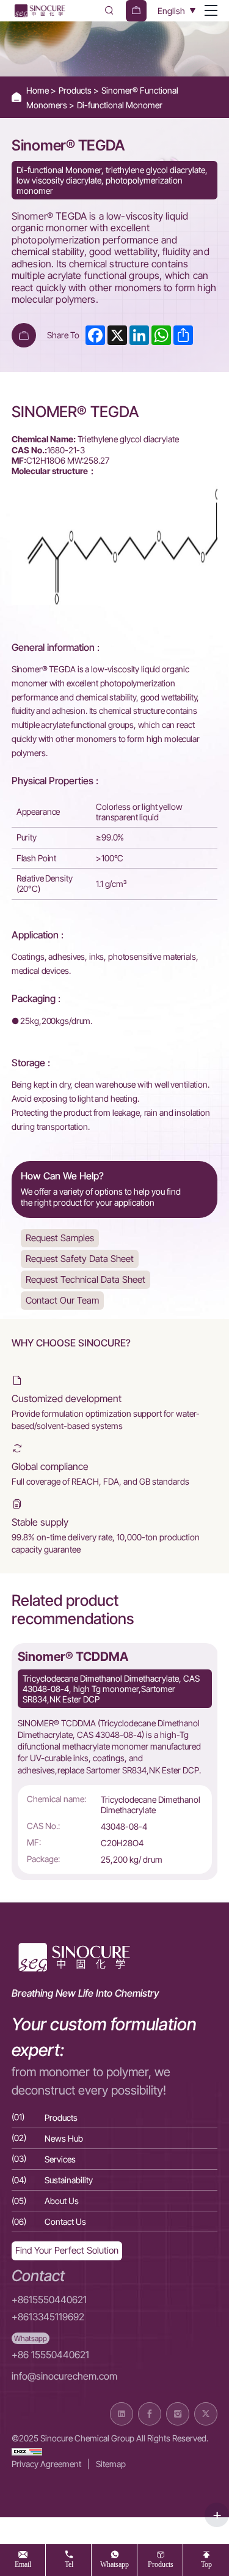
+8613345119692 (48, 2317)
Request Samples (60, 1238)
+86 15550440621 (50, 2355)
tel (69, 2564)
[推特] (206, 2414)
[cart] (136, 11)
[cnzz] (27, 2451)
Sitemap (111, 2464)
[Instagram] (178, 2414)
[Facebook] (150, 2414)
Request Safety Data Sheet (80, 1259)
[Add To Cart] (24, 335)
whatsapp (114, 2564)
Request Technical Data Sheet (85, 1279)
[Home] (39, 11)
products (161, 2564)
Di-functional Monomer (120, 105)
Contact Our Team (62, 1300)
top (206, 2564)
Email (23, 2564)
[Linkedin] (122, 2414)
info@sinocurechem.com (64, 2376)
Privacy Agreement (46, 2464)
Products (76, 90)
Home (38, 90)
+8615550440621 (49, 2300)
